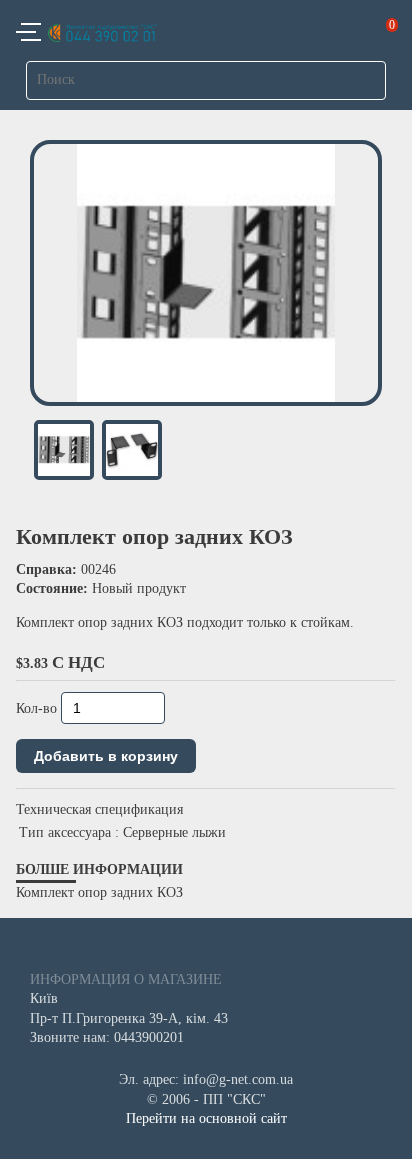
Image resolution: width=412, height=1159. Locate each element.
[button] (28, 35)
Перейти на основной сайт (206, 1118)
